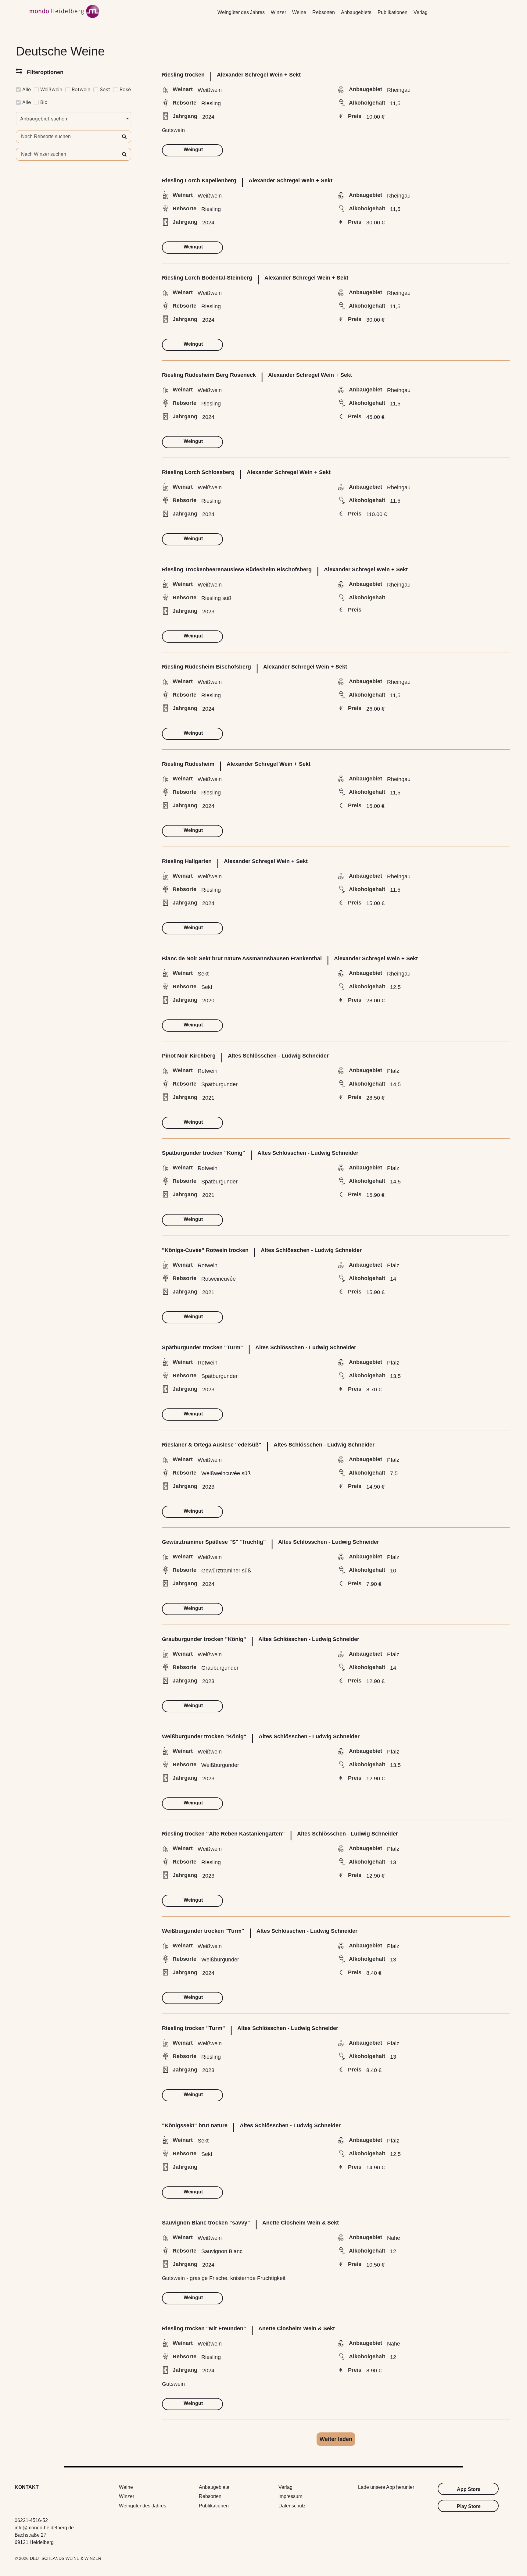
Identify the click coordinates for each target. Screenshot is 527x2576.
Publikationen (393, 12)
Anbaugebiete (356, 12)
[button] (336, 2439)
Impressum (290, 2496)
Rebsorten (324, 12)
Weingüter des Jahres (241, 12)
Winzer (278, 12)
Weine (299, 12)
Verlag (421, 12)
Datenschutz (292, 2506)
